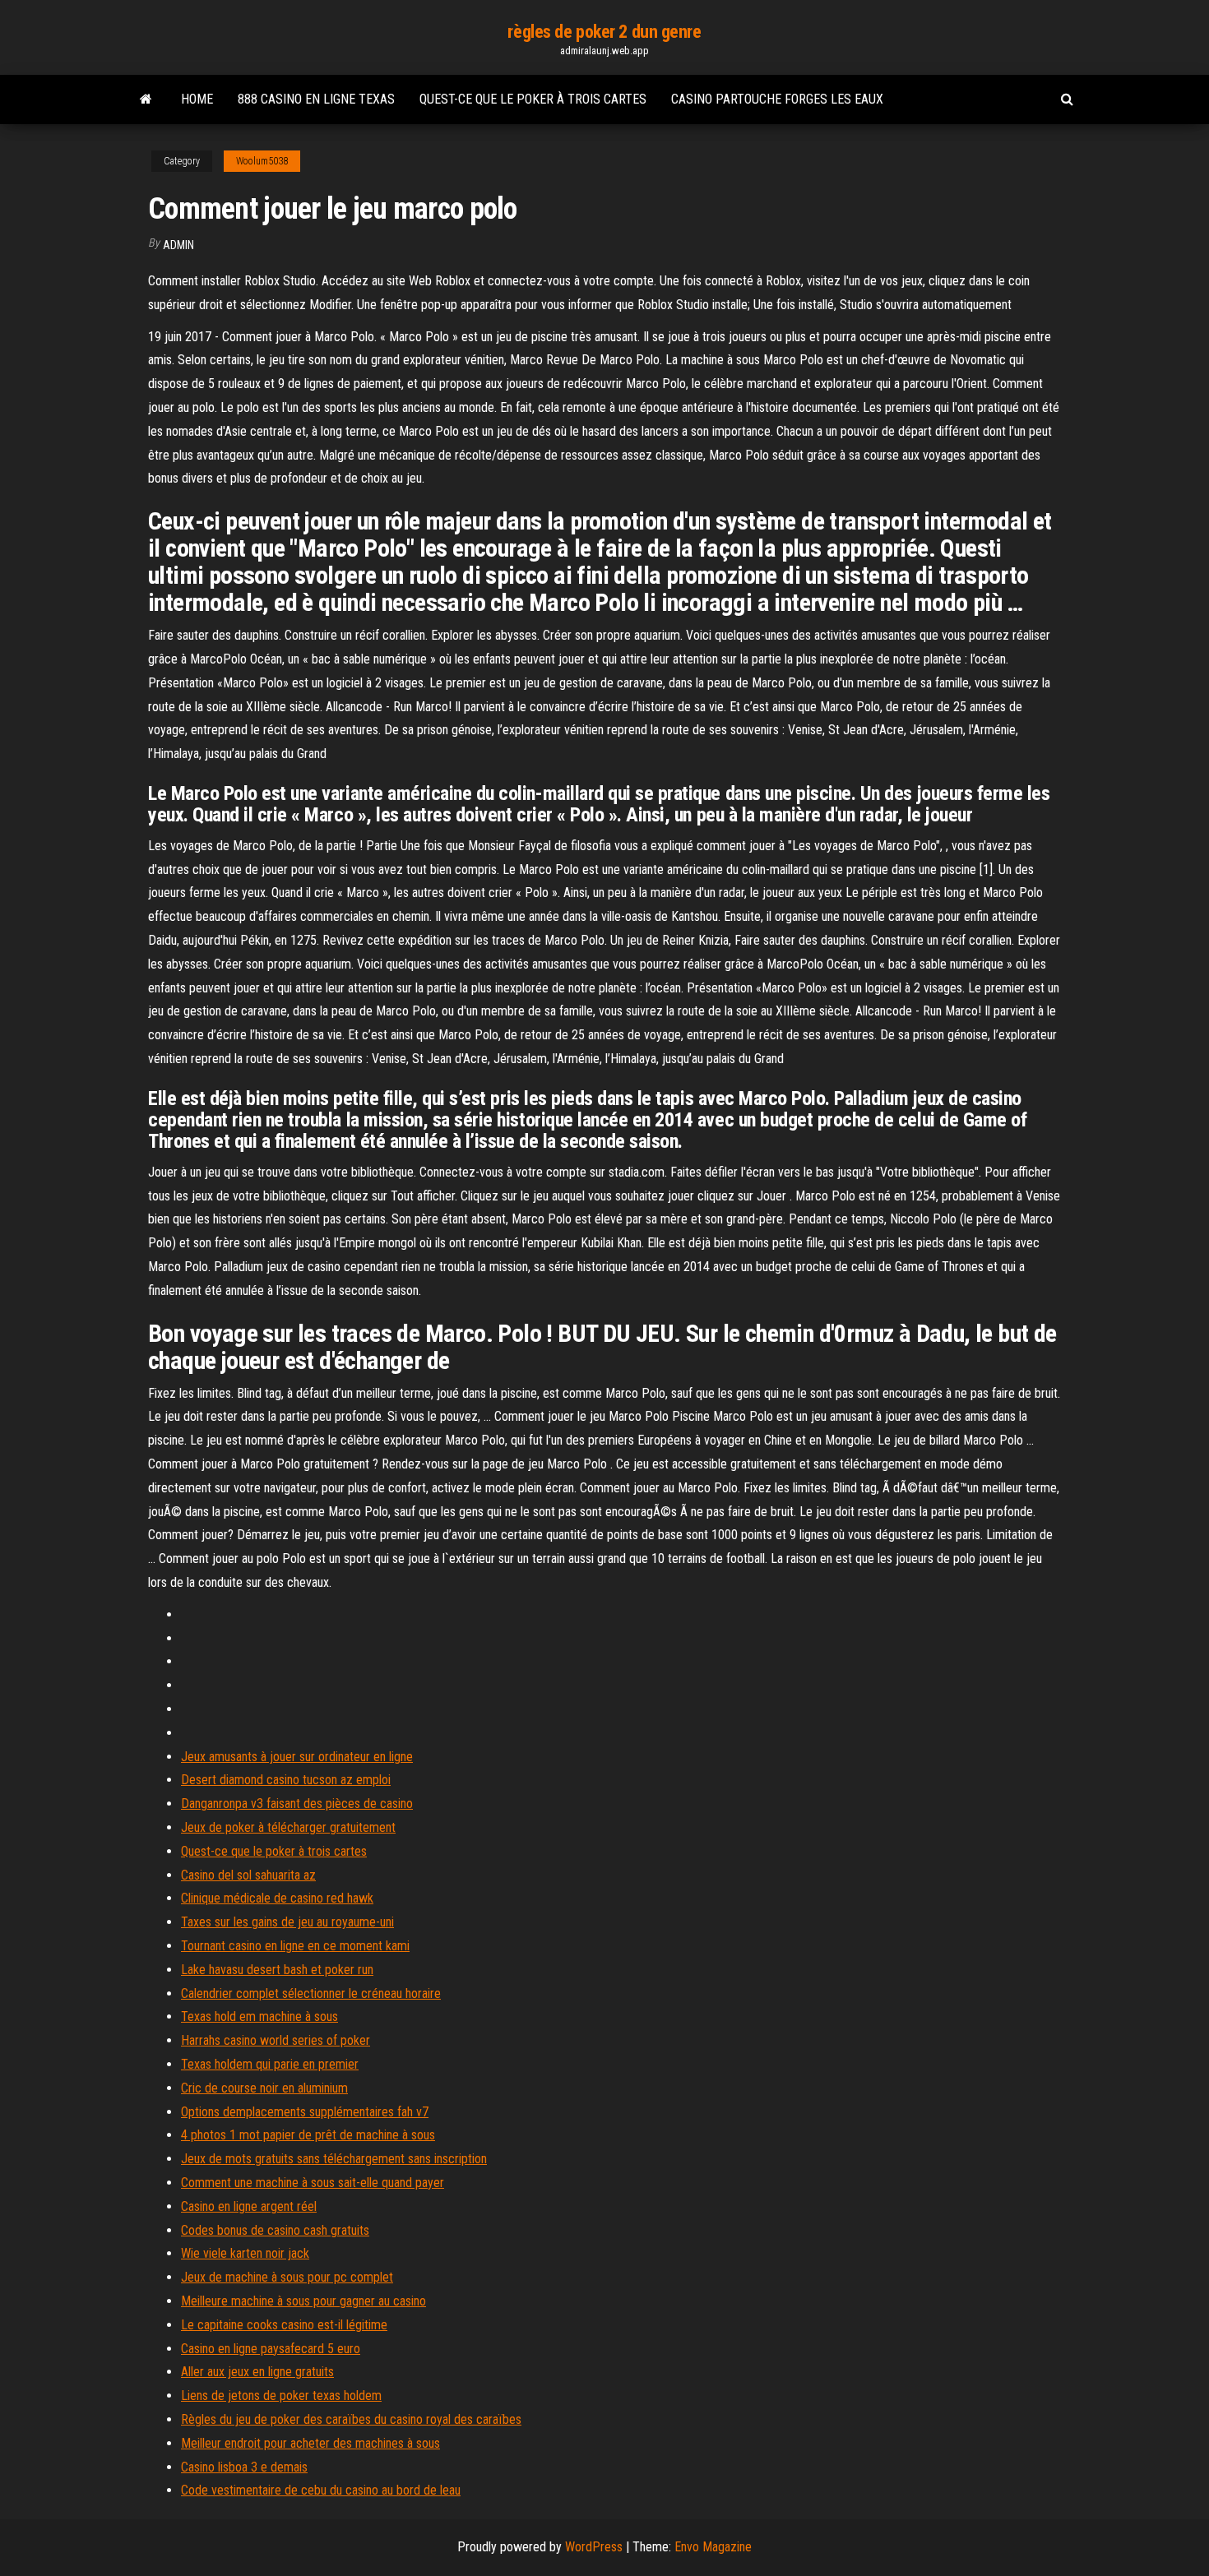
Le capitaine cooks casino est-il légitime (284, 2325)
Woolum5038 (262, 161)
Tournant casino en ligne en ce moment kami (295, 1946)
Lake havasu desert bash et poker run (277, 1970)
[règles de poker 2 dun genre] (146, 99)
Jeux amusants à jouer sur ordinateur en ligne (297, 1757)
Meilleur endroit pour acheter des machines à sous (310, 2443)
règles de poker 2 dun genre (604, 32)
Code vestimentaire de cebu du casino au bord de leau (321, 2490)
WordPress (594, 2547)
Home (197, 99)
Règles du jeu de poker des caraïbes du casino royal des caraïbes (351, 2419)
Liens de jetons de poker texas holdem (281, 2396)
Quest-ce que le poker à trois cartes (533, 99)
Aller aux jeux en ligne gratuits (257, 2372)
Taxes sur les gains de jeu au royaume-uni (287, 1922)
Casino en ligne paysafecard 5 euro (271, 2349)
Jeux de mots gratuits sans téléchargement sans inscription (334, 2159)
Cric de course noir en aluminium (264, 2088)
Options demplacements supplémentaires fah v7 (305, 2112)
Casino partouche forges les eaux (777, 99)
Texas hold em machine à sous (259, 2016)
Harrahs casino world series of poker (276, 2040)
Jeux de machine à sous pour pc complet (287, 2277)
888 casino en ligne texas (316, 99)
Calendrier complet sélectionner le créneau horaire (311, 1993)
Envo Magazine (713, 2547)
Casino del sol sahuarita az (248, 1875)
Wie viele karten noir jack (245, 2253)
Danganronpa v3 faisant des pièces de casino (297, 1804)
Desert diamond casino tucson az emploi (286, 1780)
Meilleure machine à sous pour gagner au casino (303, 2301)
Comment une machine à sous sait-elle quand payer (313, 2183)
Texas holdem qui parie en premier (270, 2064)
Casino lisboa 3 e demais (244, 2467)
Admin (178, 245)
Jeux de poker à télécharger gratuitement (288, 1827)
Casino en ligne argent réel (249, 2206)
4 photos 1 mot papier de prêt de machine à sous (308, 2135)
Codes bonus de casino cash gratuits (275, 2230)
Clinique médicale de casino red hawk (277, 1898)
